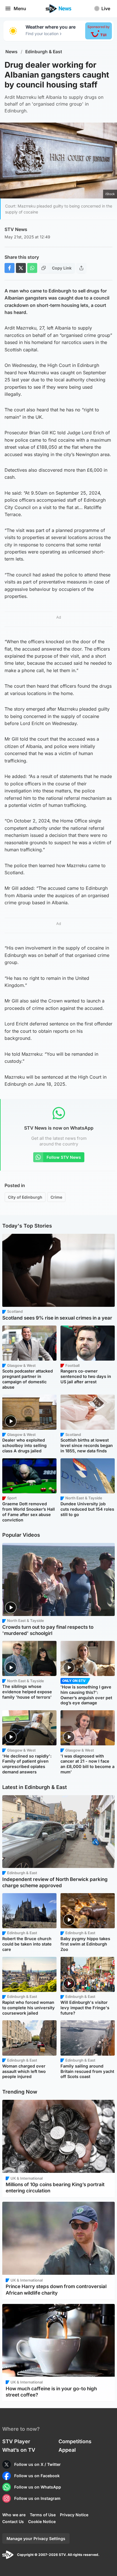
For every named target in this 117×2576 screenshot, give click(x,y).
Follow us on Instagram (37, 2498)
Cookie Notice (42, 2522)
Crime (56, 1197)
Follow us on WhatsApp (38, 2487)
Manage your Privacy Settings (36, 2538)
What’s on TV (19, 2450)
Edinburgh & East (44, 52)
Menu (20, 8)
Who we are (14, 2515)
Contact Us (13, 2522)
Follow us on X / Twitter (37, 2464)
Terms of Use (43, 2515)
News (12, 52)
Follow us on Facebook (37, 2476)
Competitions (75, 2441)
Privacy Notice (74, 2515)
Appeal (67, 2450)
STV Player (16, 2441)
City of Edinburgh (25, 1197)
